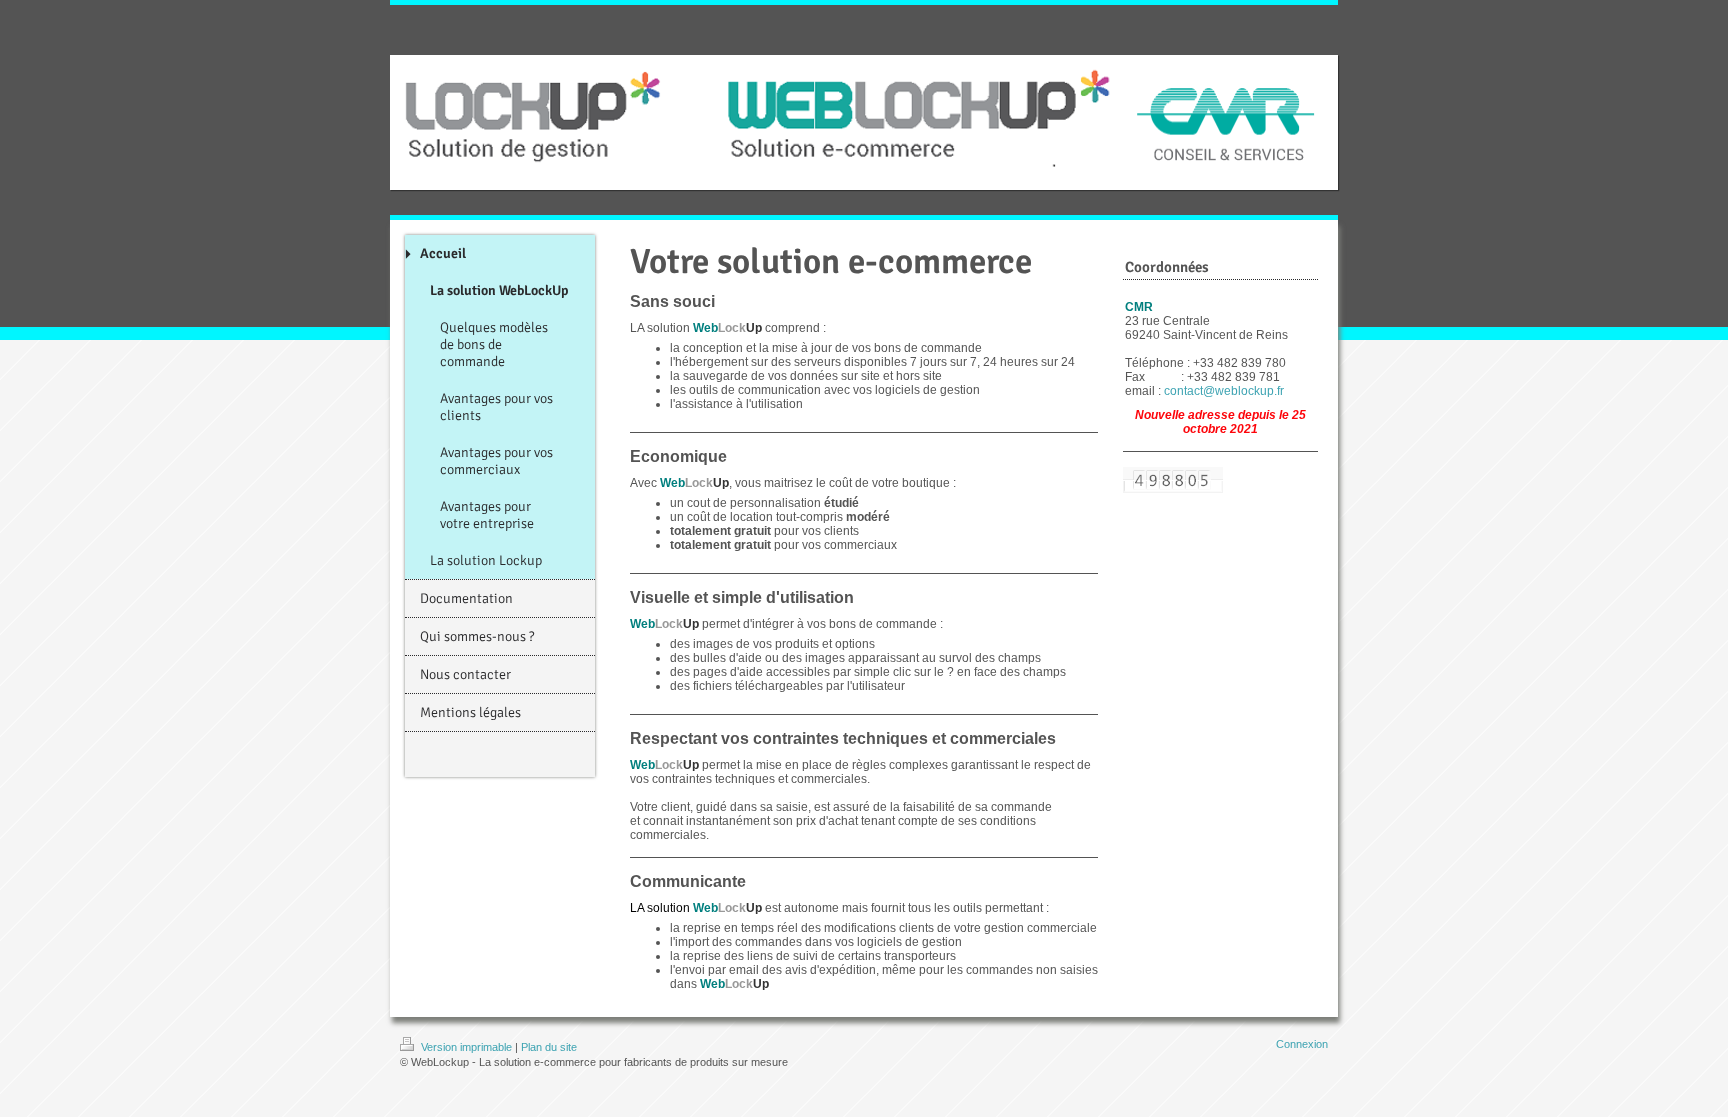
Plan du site (549, 1047)
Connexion (1302, 1044)
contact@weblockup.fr (1224, 391)
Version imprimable (466, 1047)
